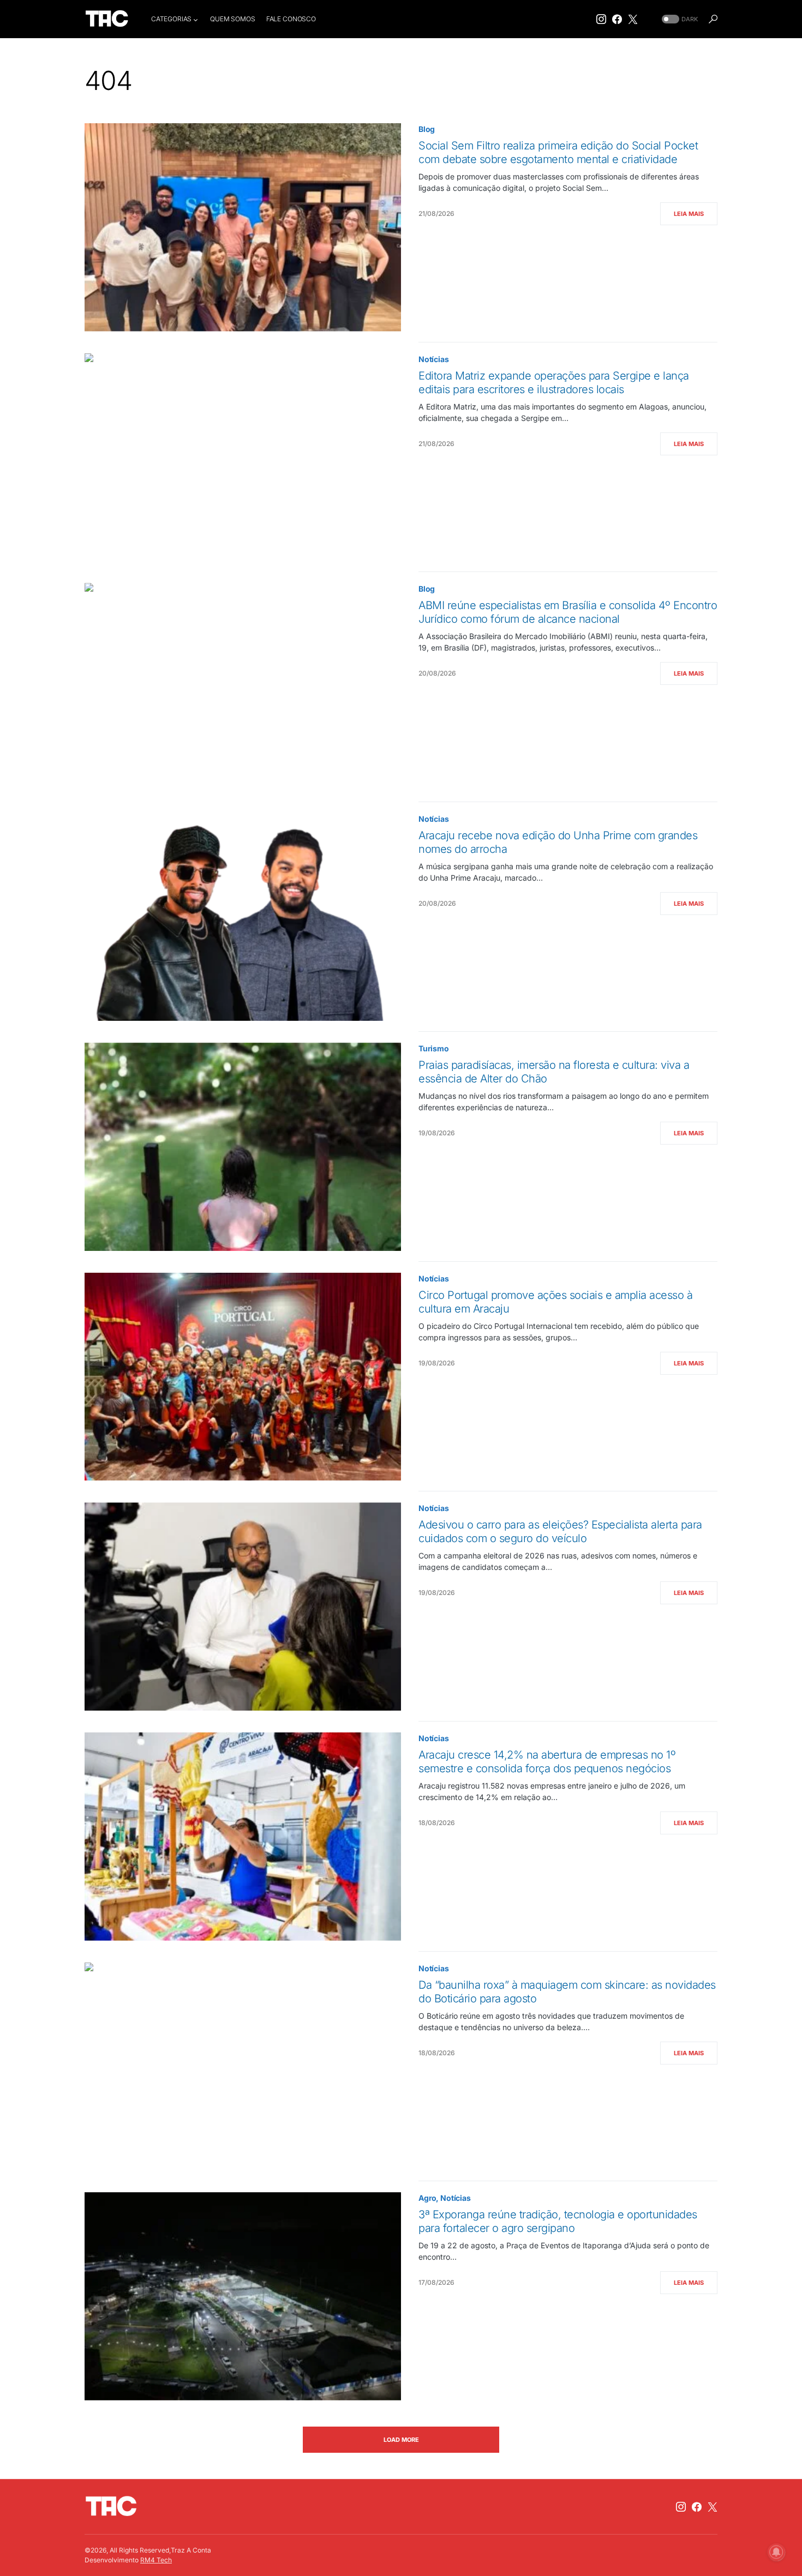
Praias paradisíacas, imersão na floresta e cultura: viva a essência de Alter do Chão (554, 1072)
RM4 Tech (156, 2560)
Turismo (434, 1048)
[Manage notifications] (776, 2552)
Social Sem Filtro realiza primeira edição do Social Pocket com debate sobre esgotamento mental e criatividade (558, 152)
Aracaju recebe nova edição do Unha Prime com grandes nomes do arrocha (558, 842)
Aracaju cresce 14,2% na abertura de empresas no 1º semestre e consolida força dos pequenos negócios (547, 1762)
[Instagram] (601, 19)
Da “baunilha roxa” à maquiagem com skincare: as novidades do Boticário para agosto (567, 1992)
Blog (427, 129)
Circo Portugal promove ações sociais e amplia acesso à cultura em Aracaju (555, 1302)
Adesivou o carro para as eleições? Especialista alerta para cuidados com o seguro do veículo (560, 1531)
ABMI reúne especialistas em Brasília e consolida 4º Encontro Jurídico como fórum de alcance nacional (568, 612)
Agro (427, 2198)
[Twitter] (633, 19)
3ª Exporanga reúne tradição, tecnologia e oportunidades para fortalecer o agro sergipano (558, 2221)
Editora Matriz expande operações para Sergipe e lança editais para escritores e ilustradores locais (554, 383)
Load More (401, 2440)
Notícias (434, 359)
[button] (679, 19)
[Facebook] (617, 19)
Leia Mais (689, 214)
